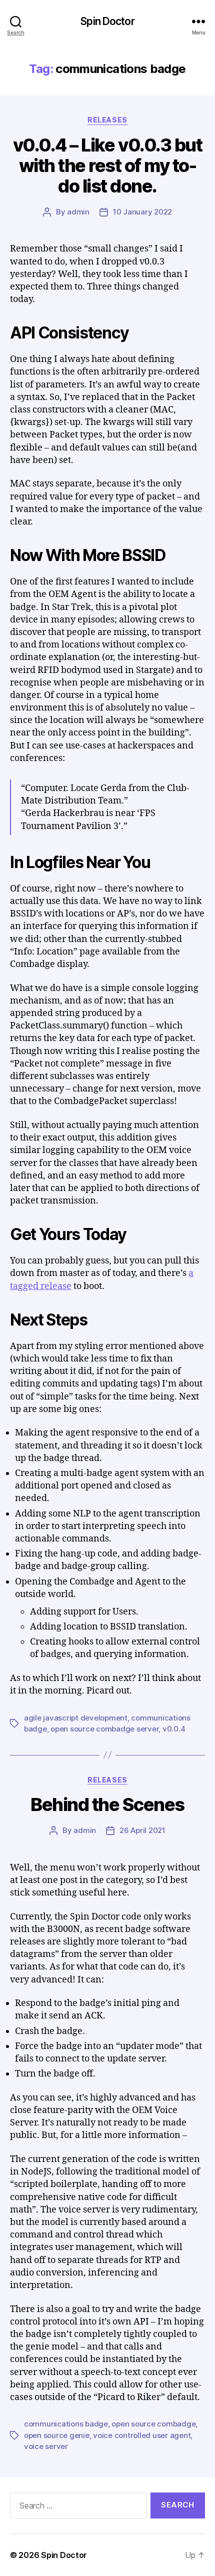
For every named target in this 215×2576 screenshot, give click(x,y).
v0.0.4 (174, 1729)
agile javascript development (76, 1718)
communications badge (66, 2424)
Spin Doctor (107, 21)
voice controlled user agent (142, 2435)
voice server (46, 2446)
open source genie (57, 2435)
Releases (107, 120)
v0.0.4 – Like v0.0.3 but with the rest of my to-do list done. (107, 165)
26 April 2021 (142, 1830)
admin (78, 212)
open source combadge (153, 2424)
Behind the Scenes (107, 1804)
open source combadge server (104, 1729)
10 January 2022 (142, 212)
